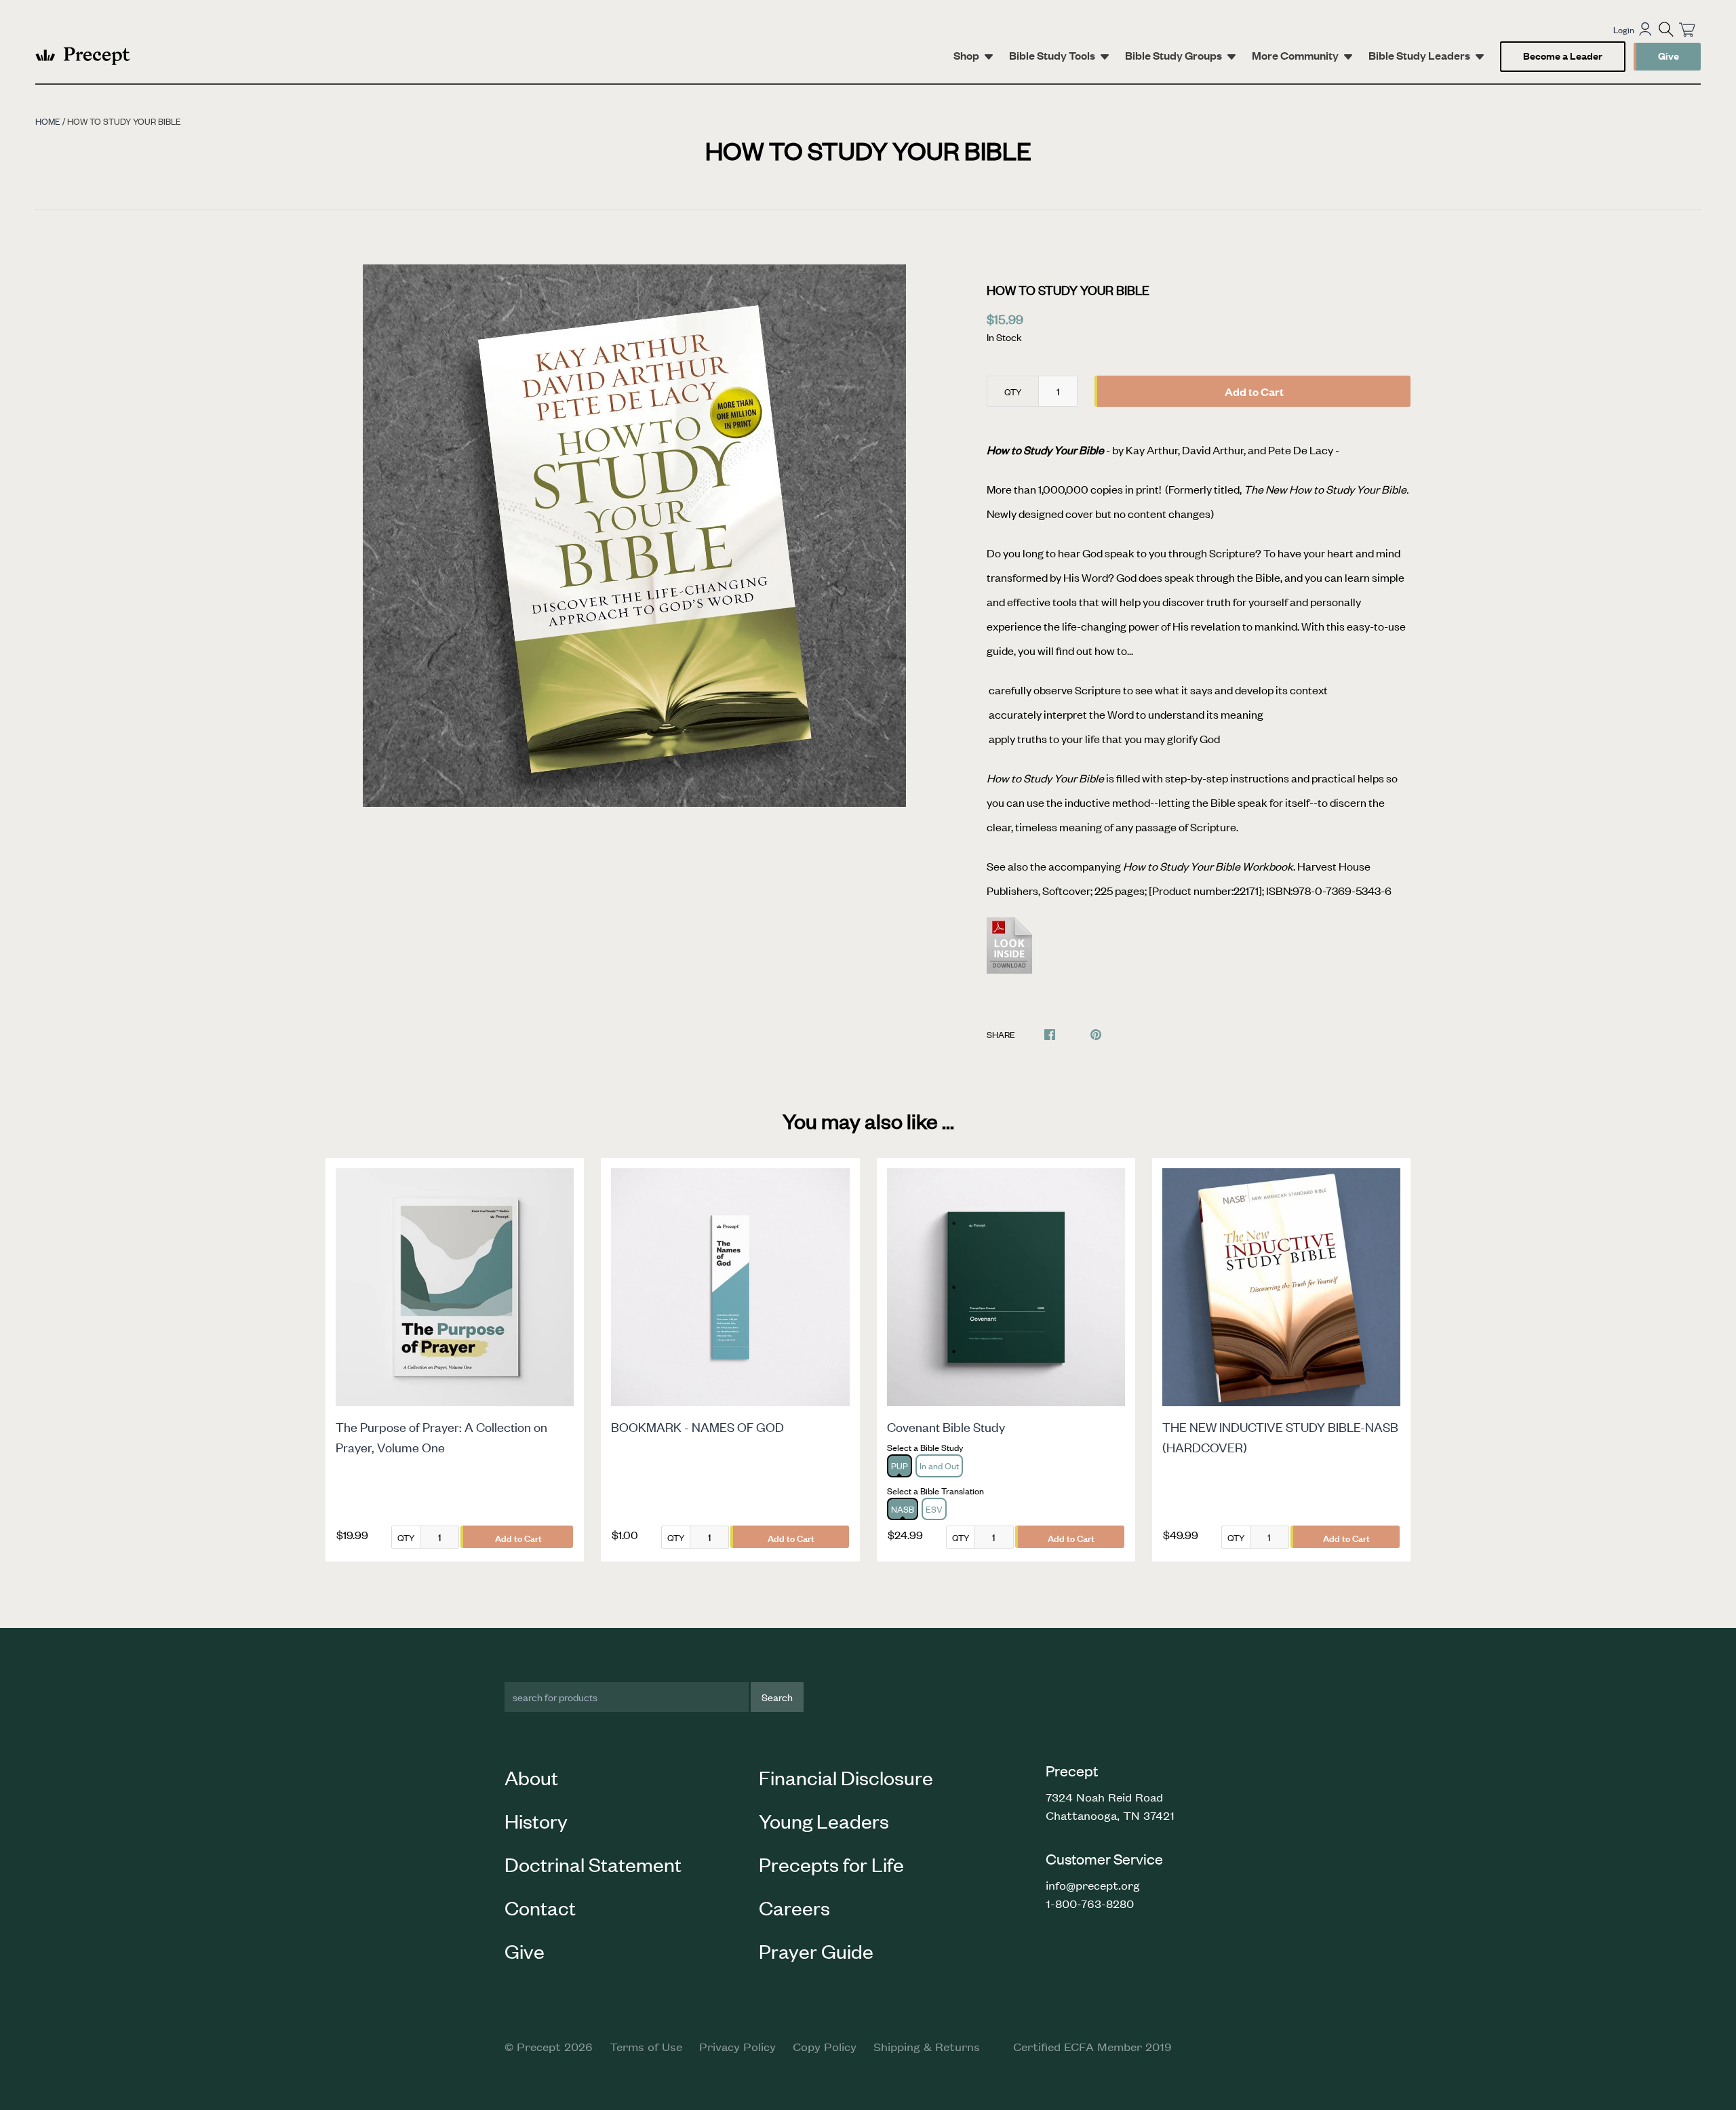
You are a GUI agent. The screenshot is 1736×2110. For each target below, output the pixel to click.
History (536, 1820)
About (531, 1777)
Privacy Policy (737, 2046)
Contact (540, 1907)
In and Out (939, 1466)
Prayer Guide (816, 1951)
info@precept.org (1093, 1885)
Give (1669, 55)
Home (48, 121)
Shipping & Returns (927, 2046)
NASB (903, 1509)
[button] (1666, 29)
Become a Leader (1563, 55)
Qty (1013, 392)
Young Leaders (824, 1820)
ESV (934, 1509)
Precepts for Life (831, 1864)
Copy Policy (825, 2046)
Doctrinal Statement (593, 1864)
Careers (794, 1907)
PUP (900, 1466)
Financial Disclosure (846, 1777)
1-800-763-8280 (1090, 1903)
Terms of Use (646, 2046)
